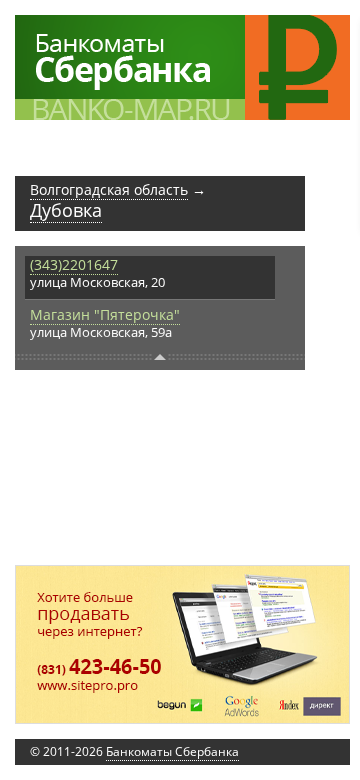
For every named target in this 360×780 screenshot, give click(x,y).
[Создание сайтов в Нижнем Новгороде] (182, 644)
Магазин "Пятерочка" (105, 314)
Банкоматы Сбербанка (172, 751)
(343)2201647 (74, 264)
